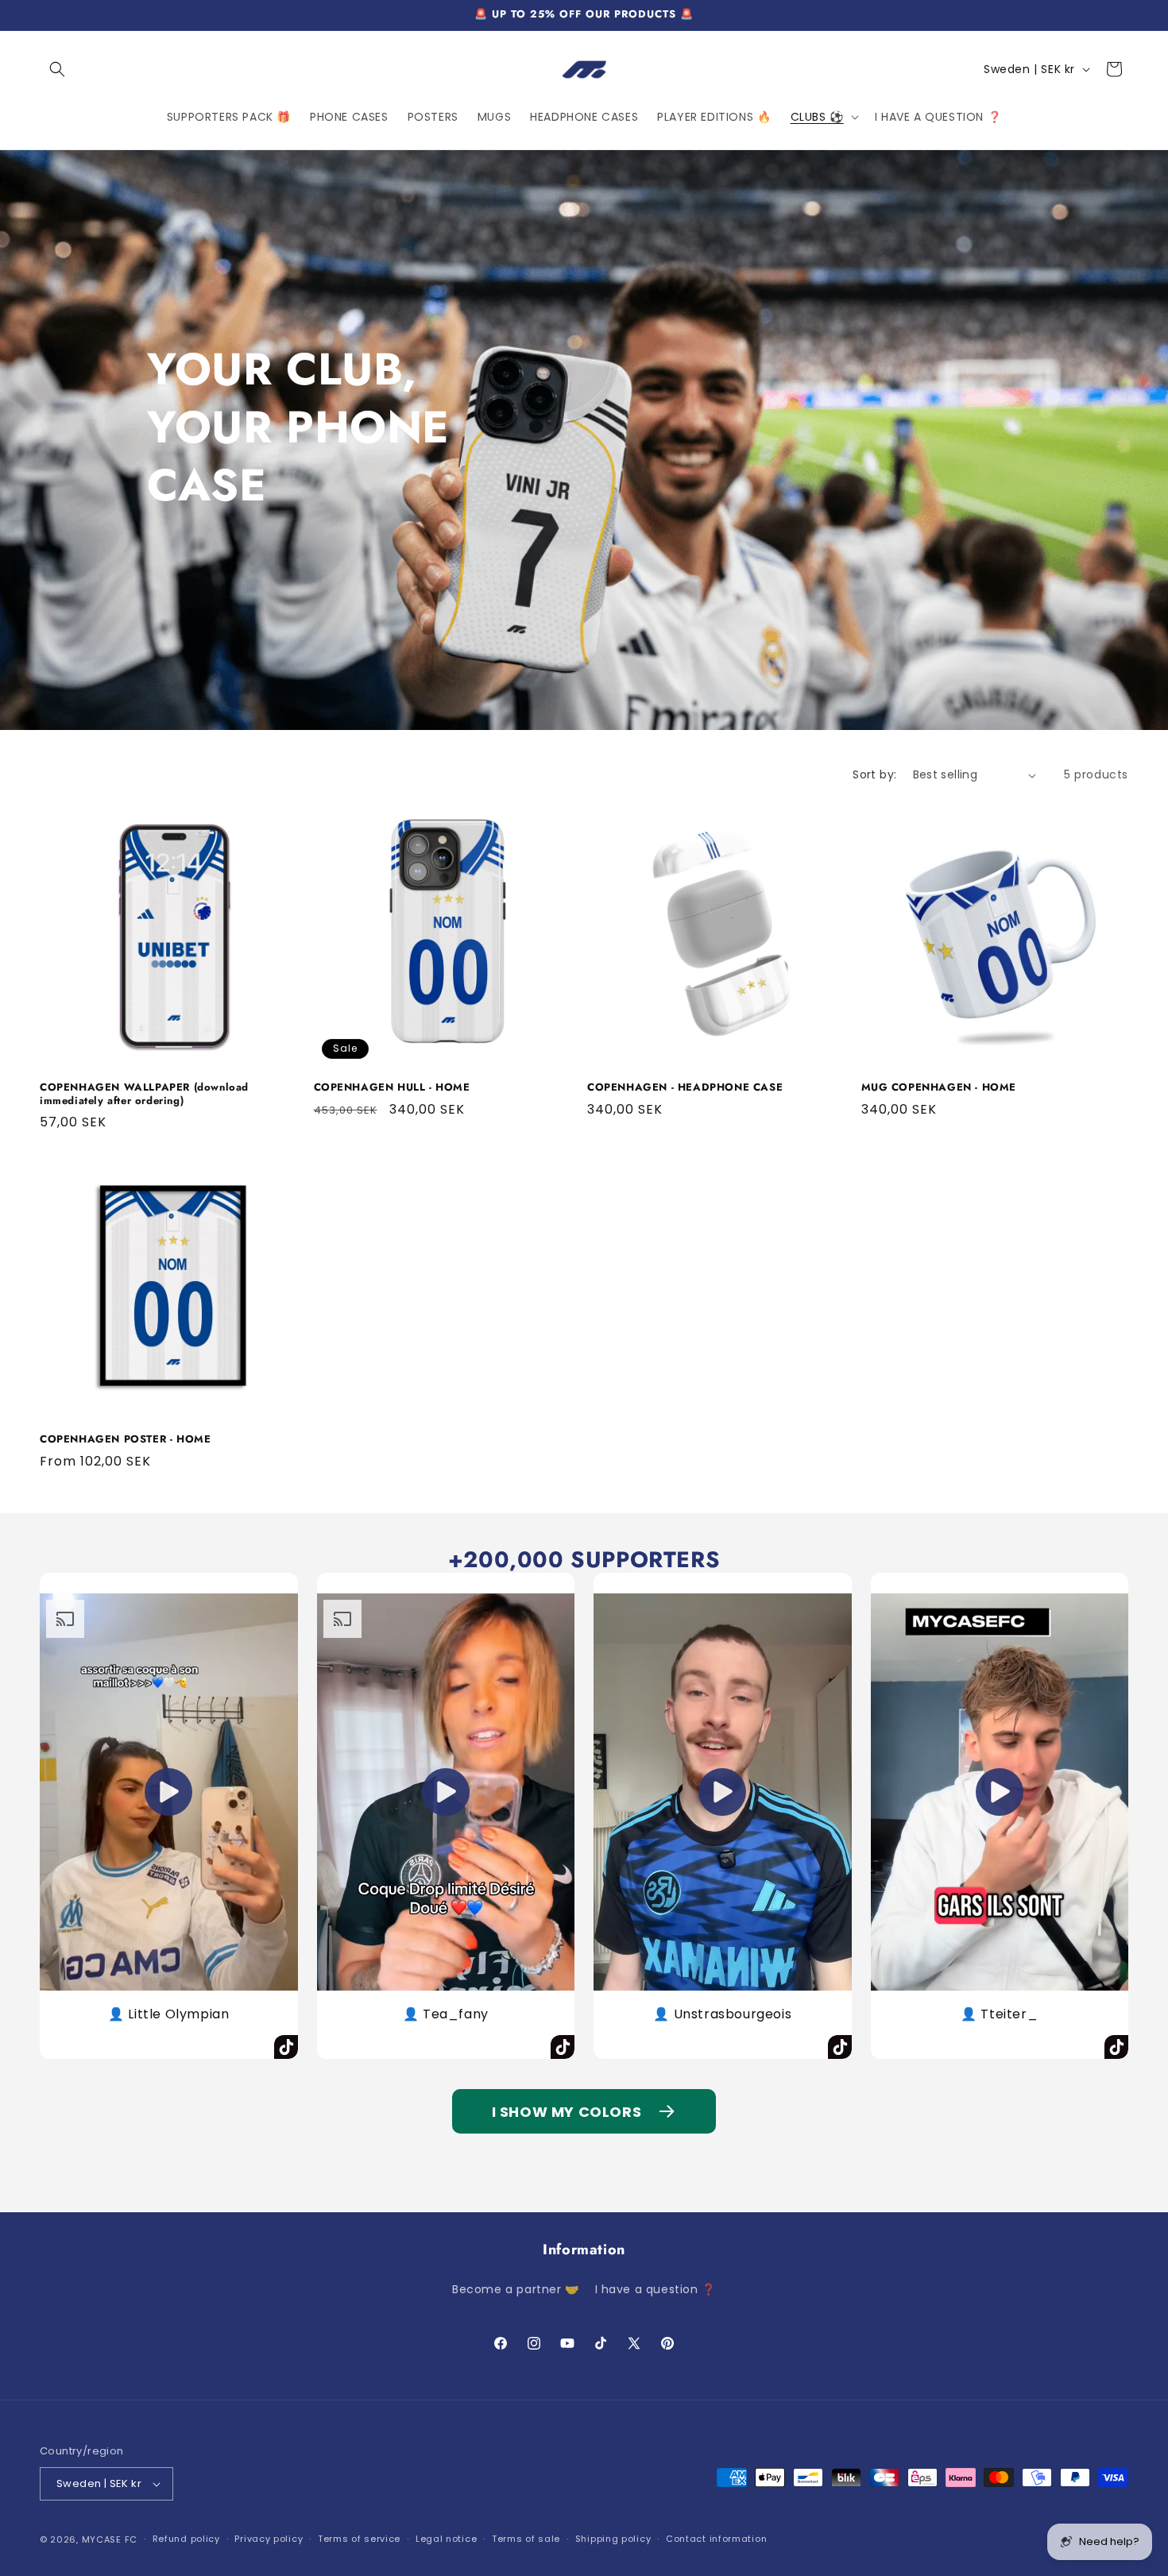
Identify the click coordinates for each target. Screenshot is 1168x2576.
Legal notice (446, 2539)
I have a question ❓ (656, 2288)
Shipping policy (613, 2539)
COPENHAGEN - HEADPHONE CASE (685, 1088)
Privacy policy (269, 2539)
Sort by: (874, 774)
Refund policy (186, 2539)
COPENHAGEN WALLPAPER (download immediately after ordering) (144, 1095)
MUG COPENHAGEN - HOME (939, 1088)
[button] (57, 69)
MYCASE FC (110, 2539)
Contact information (716, 2539)
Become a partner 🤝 (516, 2288)
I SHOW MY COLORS (567, 2112)
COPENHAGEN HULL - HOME (392, 1088)
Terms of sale (526, 2539)
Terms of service (359, 2539)
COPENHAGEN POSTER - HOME (125, 1440)
